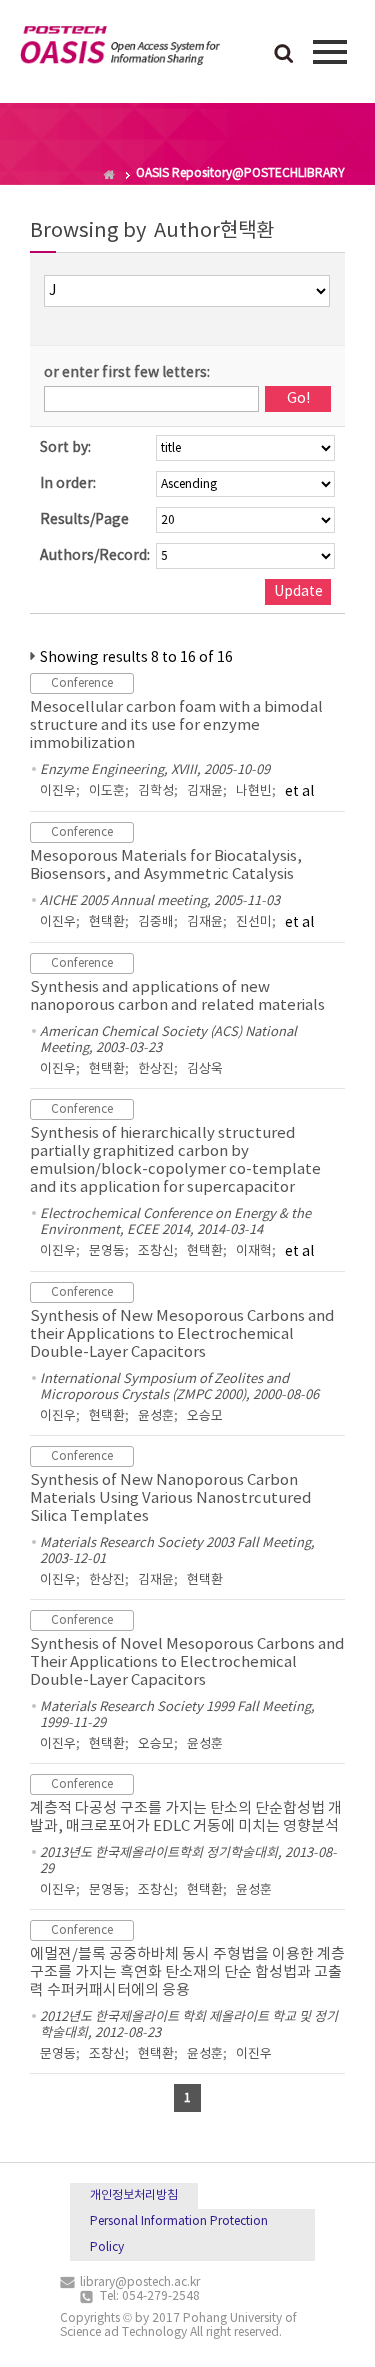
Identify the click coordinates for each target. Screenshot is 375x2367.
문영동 (107, 1251)
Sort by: (65, 448)
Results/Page (84, 520)
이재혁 (254, 1251)
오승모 (205, 1416)
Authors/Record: (95, 556)
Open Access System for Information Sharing (120, 49)
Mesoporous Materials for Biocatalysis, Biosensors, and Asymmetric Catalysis (166, 865)
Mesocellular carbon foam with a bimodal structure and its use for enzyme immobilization (176, 725)
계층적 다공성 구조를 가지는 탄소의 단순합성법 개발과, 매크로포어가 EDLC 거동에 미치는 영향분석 (186, 1817)
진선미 (254, 922)
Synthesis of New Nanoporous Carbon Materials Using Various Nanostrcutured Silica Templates (171, 1498)
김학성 (156, 791)
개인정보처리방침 (134, 2195)
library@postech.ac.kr (140, 2282)
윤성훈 (156, 1416)
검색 (284, 55)
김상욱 (205, 1069)
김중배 (156, 922)
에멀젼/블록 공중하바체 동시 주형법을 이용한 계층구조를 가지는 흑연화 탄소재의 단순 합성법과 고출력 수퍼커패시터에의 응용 (187, 1972)
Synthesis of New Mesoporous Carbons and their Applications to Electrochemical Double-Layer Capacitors (182, 1334)
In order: (68, 484)
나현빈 (254, 791)
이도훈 (107, 791)
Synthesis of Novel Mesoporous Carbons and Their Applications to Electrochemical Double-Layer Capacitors (187, 1662)
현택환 (107, 922)
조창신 (156, 1251)
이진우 (58, 791)
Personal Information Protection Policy (179, 2234)
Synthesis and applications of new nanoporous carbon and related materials (177, 996)
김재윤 (205, 791)
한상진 (156, 1069)
